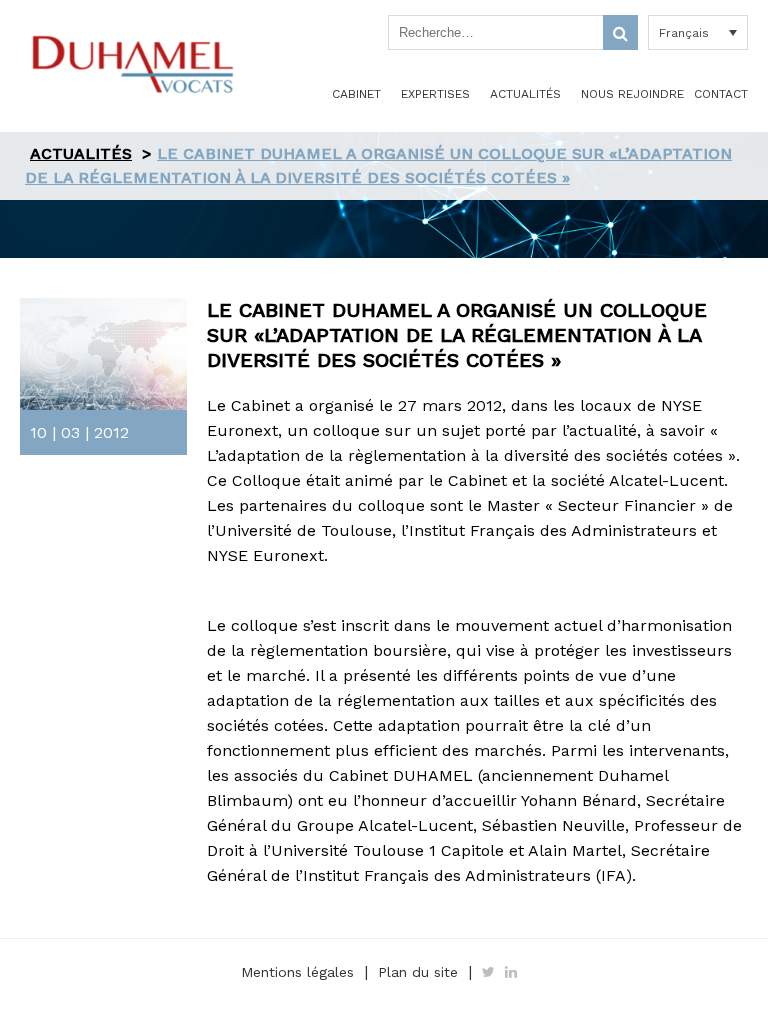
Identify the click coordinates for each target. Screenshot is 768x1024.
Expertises (435, 94)
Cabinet (356, 94)
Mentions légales (297, 972)
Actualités (525, 94)
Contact (721, 94)
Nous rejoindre (632, 94)
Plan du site (418, 972)
